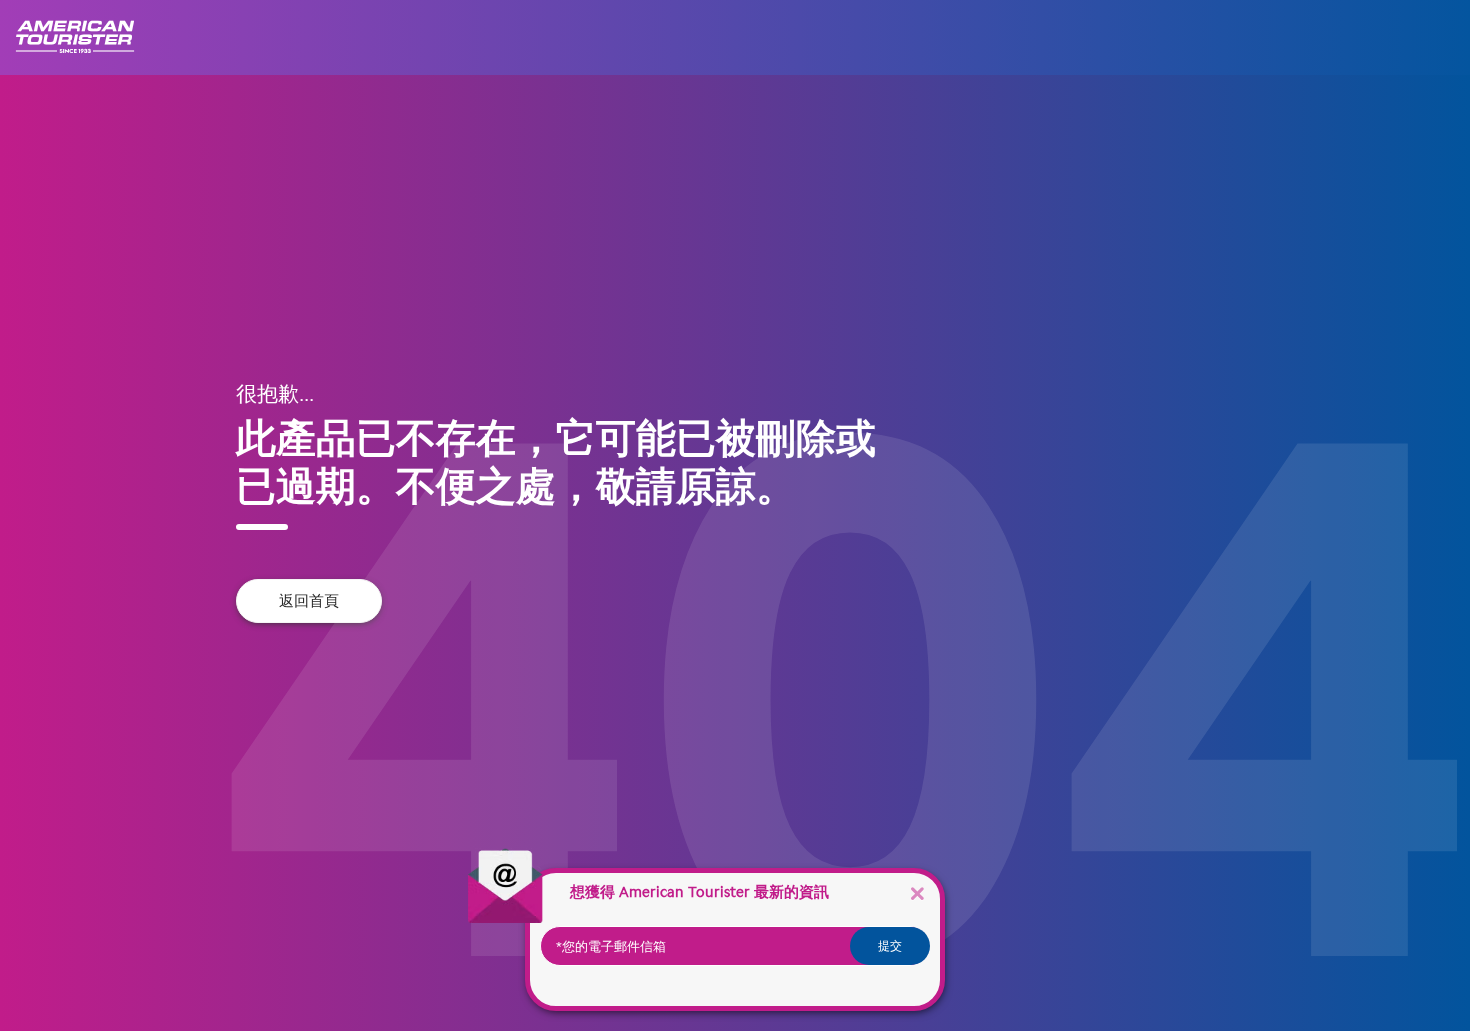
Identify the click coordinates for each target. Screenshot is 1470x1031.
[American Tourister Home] (85, 37)
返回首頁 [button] (309, 601)
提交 (890, 946)
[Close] (917, 892)
